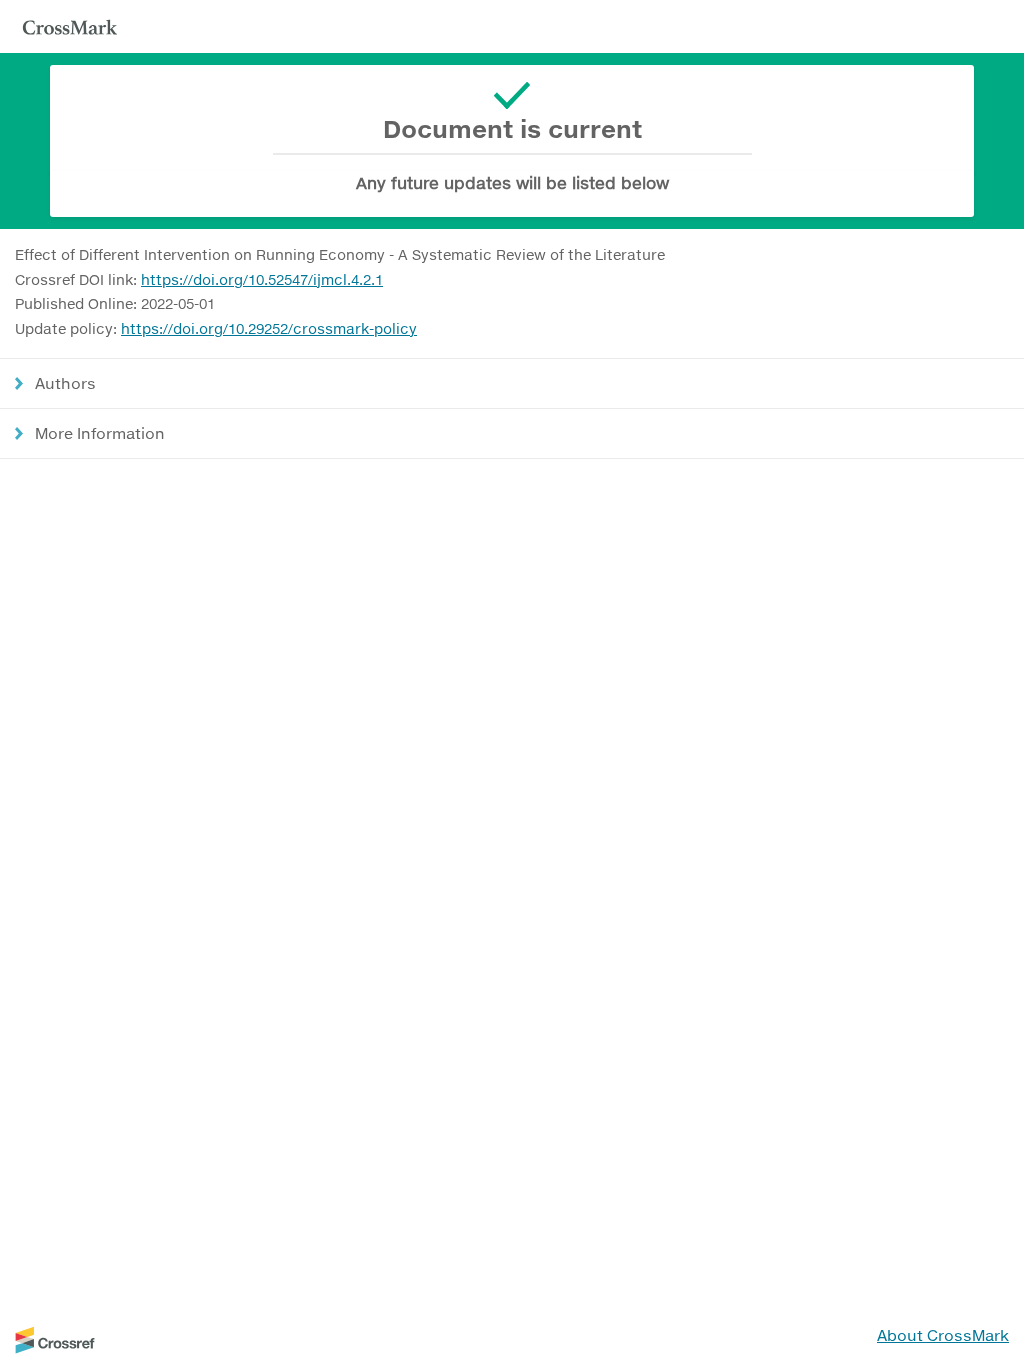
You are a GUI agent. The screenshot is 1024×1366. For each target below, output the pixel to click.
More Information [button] (100, 433)
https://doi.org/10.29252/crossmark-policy (269, 328)
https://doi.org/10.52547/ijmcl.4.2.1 (262, 279)
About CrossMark (943, 1335)
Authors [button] (65, 383)
